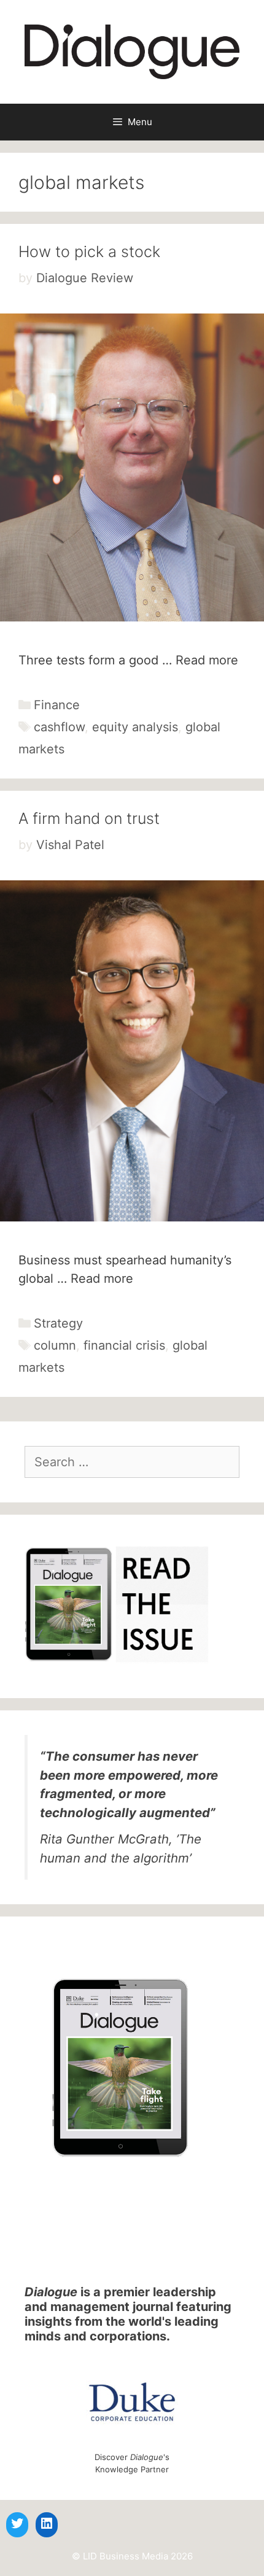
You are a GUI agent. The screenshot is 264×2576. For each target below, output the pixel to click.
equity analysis (135, 727)
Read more (207, 660)
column (55, 1345)
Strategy (58, 1323)
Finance (57, 705)
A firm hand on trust (89, 818)
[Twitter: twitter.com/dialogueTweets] (17, 2523)
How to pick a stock (89, 252)
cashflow (59, 727)
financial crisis (124, 1345)
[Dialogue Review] (132, 51)
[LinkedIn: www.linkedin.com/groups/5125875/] (47, 2523)
